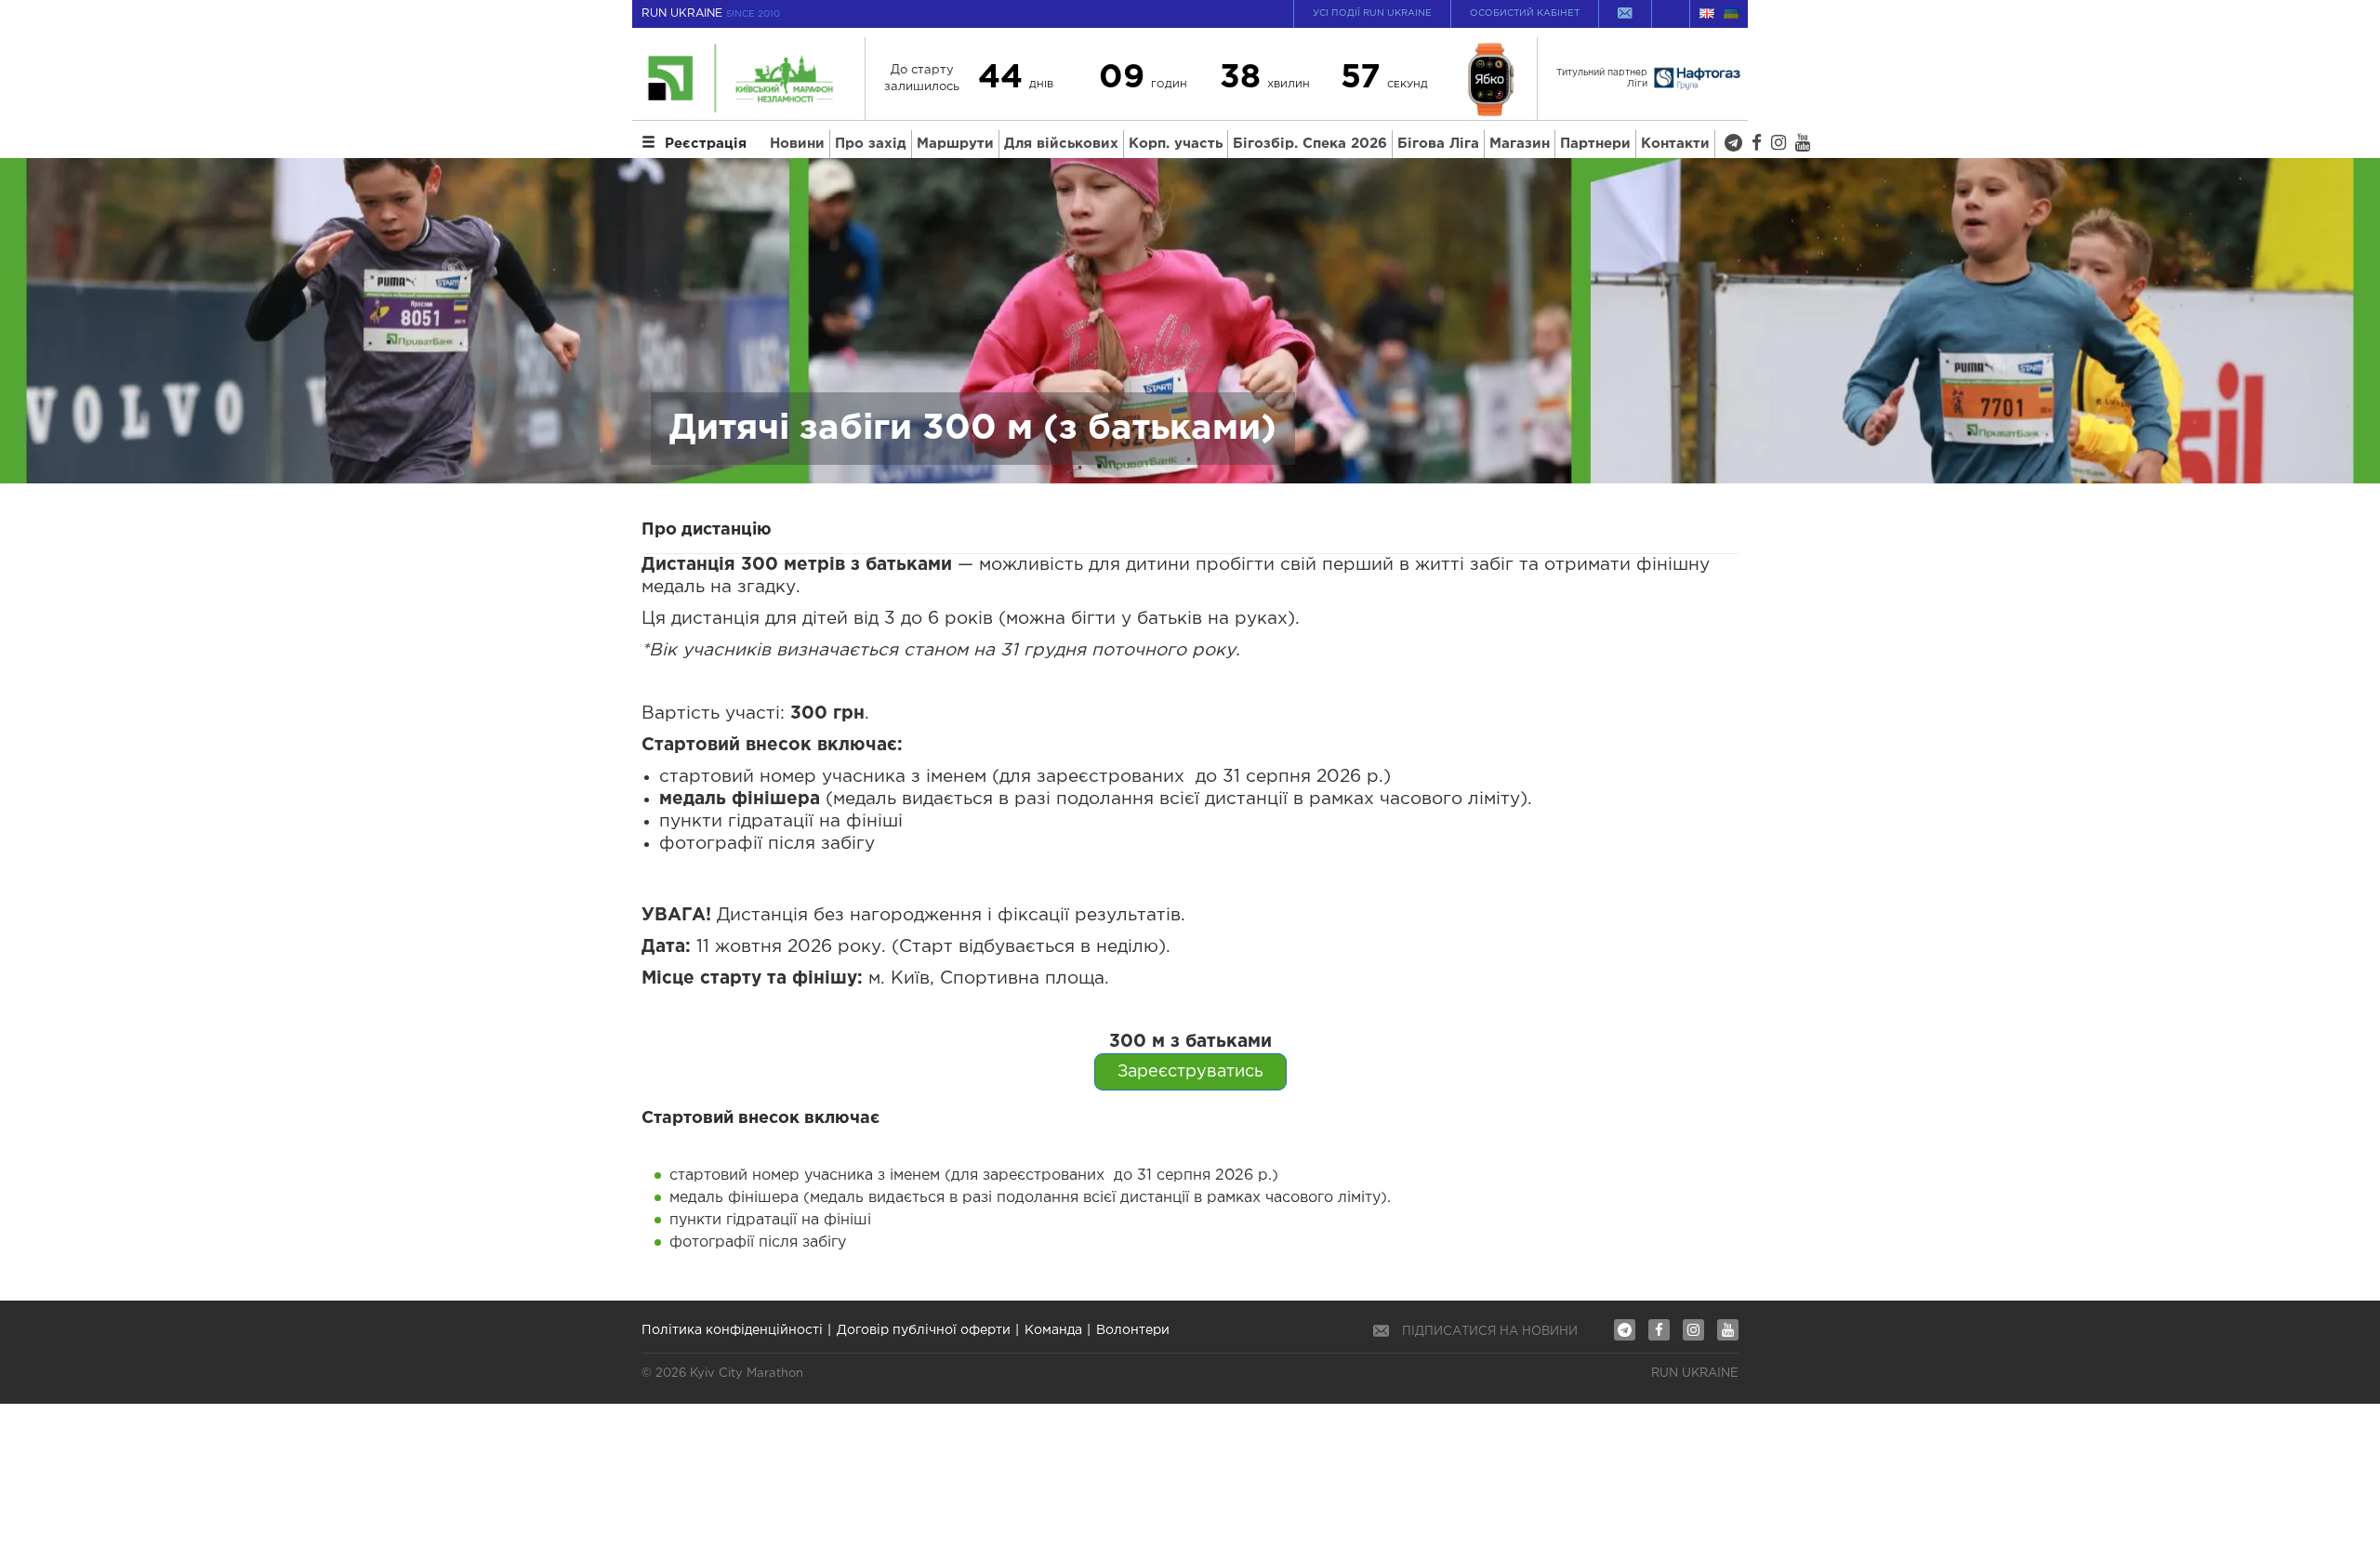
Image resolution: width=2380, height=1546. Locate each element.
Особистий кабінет (1525, 13)
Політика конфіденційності (732, 1330)
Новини (797, 144)
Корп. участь (1176, 144)
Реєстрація (706, 144)
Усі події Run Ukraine (1372, 13)
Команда (1053, 1330)
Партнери (1595, 144)
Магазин (1520, 144)
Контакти (1675, 144)
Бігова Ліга (1438, 144)
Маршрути (955, 144)
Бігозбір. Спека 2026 (1310, 144)
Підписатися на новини (1490, 1332)
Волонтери (1133, 1330)
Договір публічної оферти (924, 1330)
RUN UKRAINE (711, 13)
